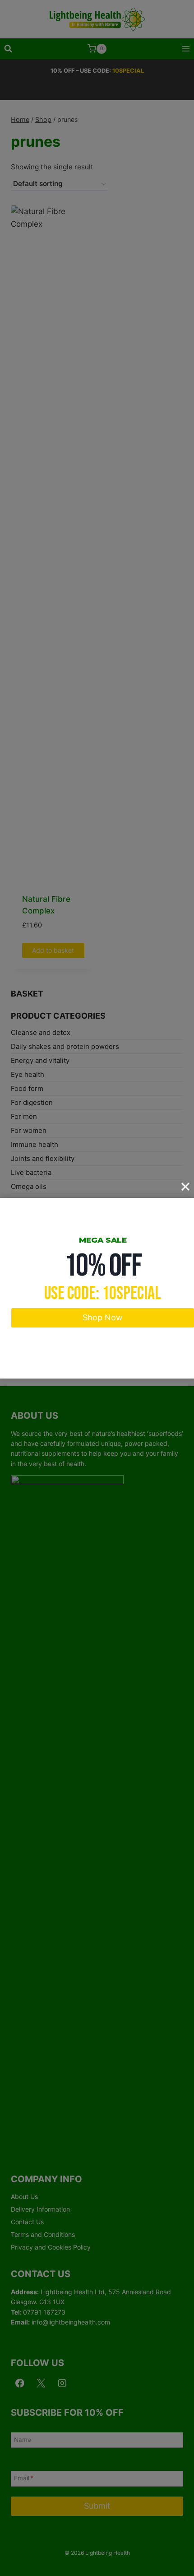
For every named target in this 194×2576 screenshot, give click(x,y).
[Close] (185, 1187)
